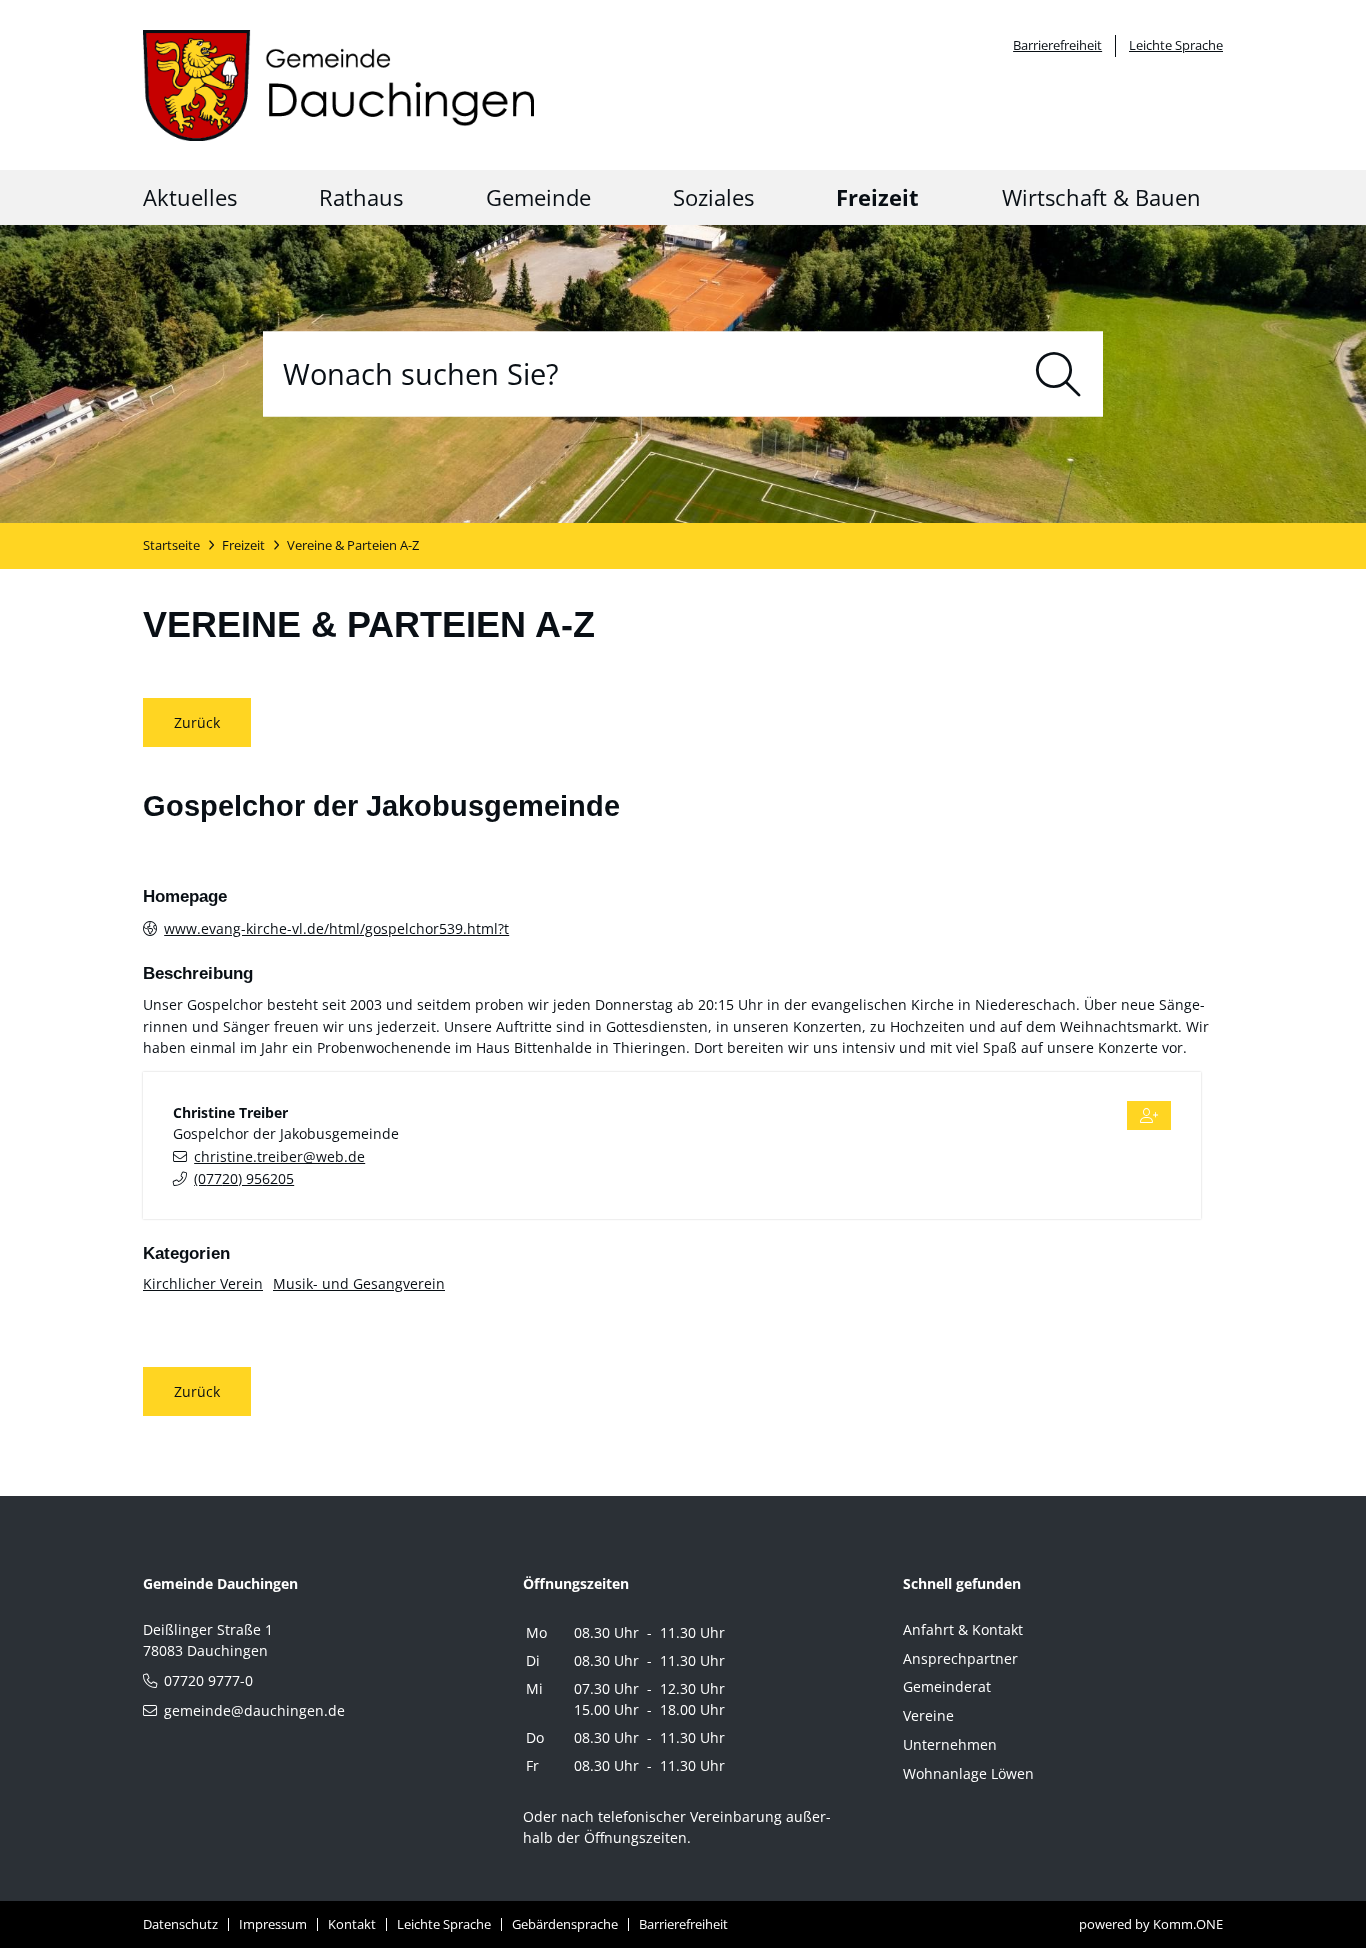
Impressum (273, 1924)
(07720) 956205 (244, 1178)
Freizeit (877, 197)
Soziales (713, 197)
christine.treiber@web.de (279, 1156)
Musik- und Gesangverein (359, 1283)
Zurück (197, 722)
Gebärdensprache (565, 1924)
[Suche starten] (1058, 373)
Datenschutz (180, 1924)
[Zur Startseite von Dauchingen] (338, 85)
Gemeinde (538, 197)
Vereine (928, 1715)
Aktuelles (190, 197)
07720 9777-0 (208, 1680)
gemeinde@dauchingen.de (254, 1710)
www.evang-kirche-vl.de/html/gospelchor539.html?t (336, 928)
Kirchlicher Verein (203, 1283)
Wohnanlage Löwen (968, 1773)
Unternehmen (950, 1744)
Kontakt (352, 1924)
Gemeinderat (947, 1686)
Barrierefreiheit (1057, 45)
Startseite (171, 545)
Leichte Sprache (1176, 45)
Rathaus (361, 197)
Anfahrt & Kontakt (963, 1629)
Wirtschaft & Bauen (1101, 197)
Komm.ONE (1188, 1924)
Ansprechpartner (960, 1658)
